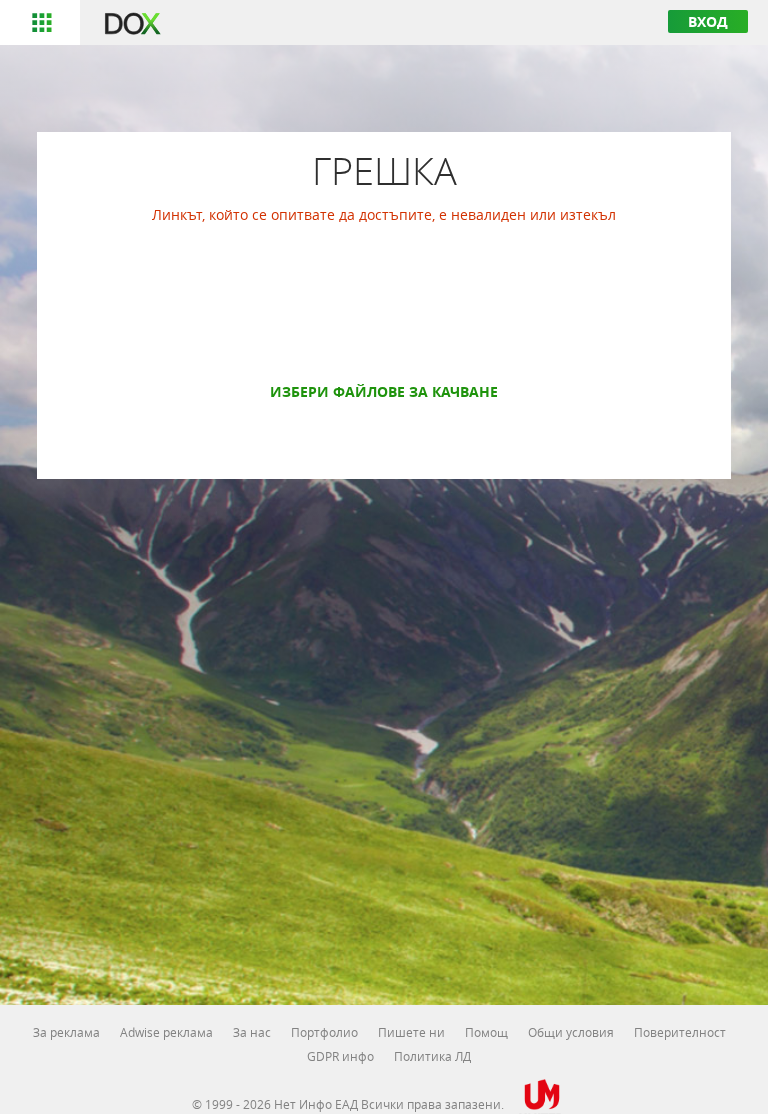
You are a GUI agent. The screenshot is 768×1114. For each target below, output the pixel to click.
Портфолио (324, 1032)
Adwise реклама (166, 1032)
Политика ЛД (432, 1056)
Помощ (486, 1032)
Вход (708, 21)
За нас (252, 1032)
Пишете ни (411, 1032)
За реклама (66, 1032)
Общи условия (571, 1032)
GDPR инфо (340, 1056)
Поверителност (680, 1032)
